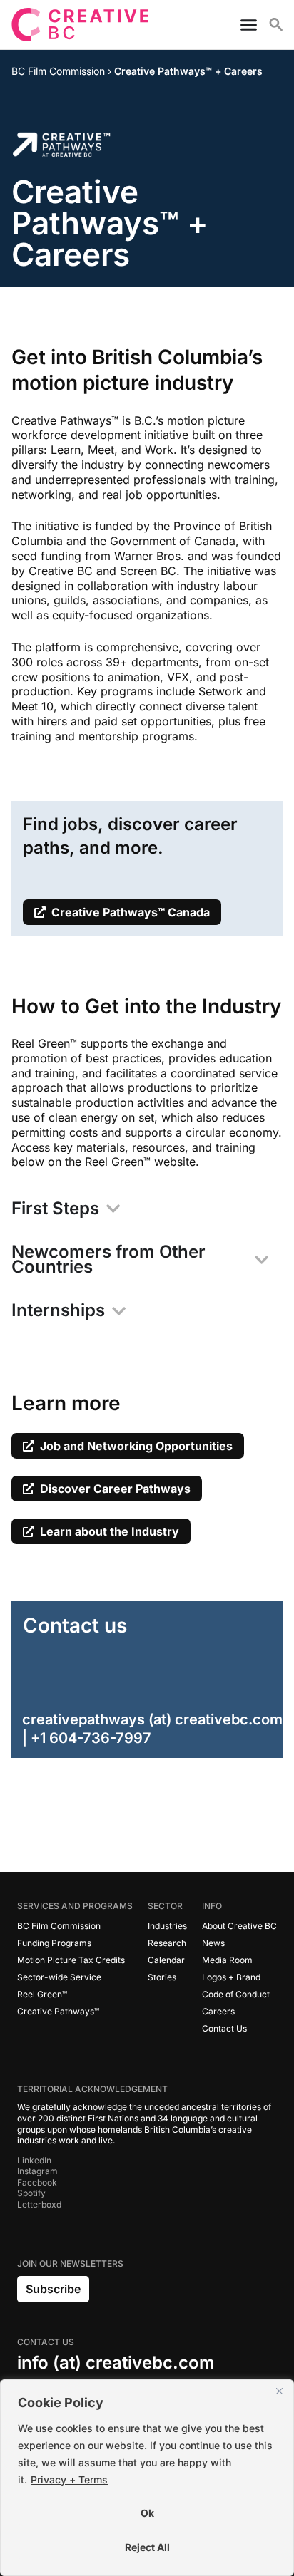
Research (167, 1943)
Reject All (147, 2547)
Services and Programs (75, 1906)
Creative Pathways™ (58, 2011)
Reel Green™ (42, 1994)
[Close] (279, 2391)
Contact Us (224, 2028)
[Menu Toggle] (243, 25)
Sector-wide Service (59, 1977)
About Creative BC (239, 1926)
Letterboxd (39, 2204)
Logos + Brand (231, 1977)
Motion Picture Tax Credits (71, 1960)
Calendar (166, 1960)
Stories (162, 1977)
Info (212, 1906)
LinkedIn (34, 2160)
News (213, 1943)
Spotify (31, 2193)
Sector (165, 1906)
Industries (167, 1926)
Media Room (227, 1960)
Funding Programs (54, 1943)
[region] (147, 2478)
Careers (218, 2011)
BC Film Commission (59, 1926)
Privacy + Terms (69, 2479)
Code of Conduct (236, 1994)
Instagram (37, 2171)
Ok (147, 2513)
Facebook (37, 2182)
